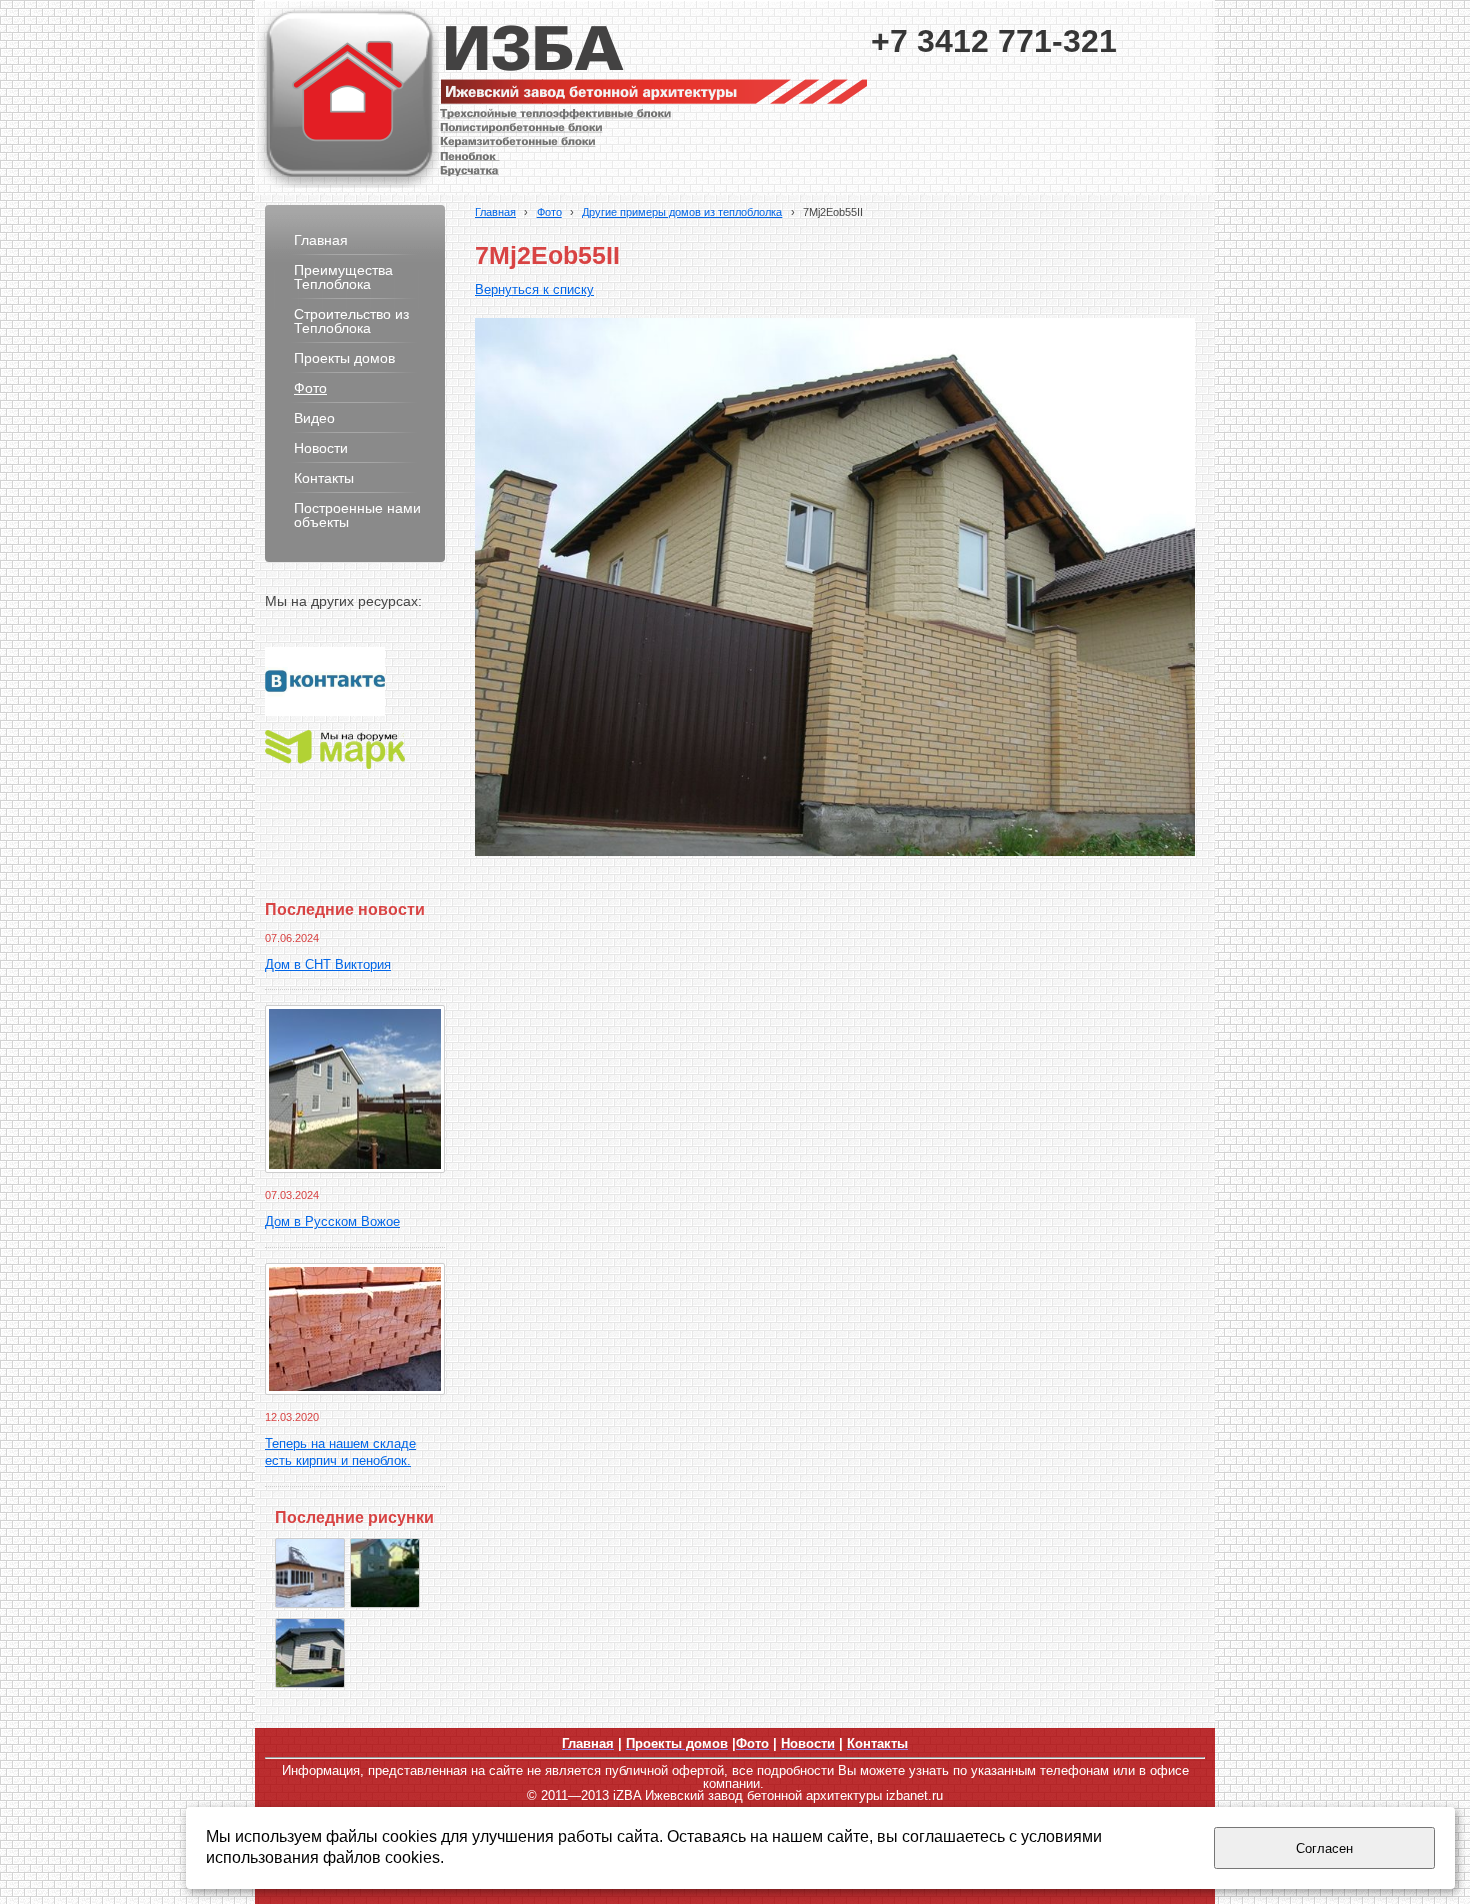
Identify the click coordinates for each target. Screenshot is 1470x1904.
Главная (495, 212)
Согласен (1324, 1848)
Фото (549, 212)
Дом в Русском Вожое (332, 1222)
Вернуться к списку (534, 290)
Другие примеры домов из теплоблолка (682, 212)
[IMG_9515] (310, 1573)
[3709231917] (385, 1573)
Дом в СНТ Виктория (328, 965)
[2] (310, 1653)
